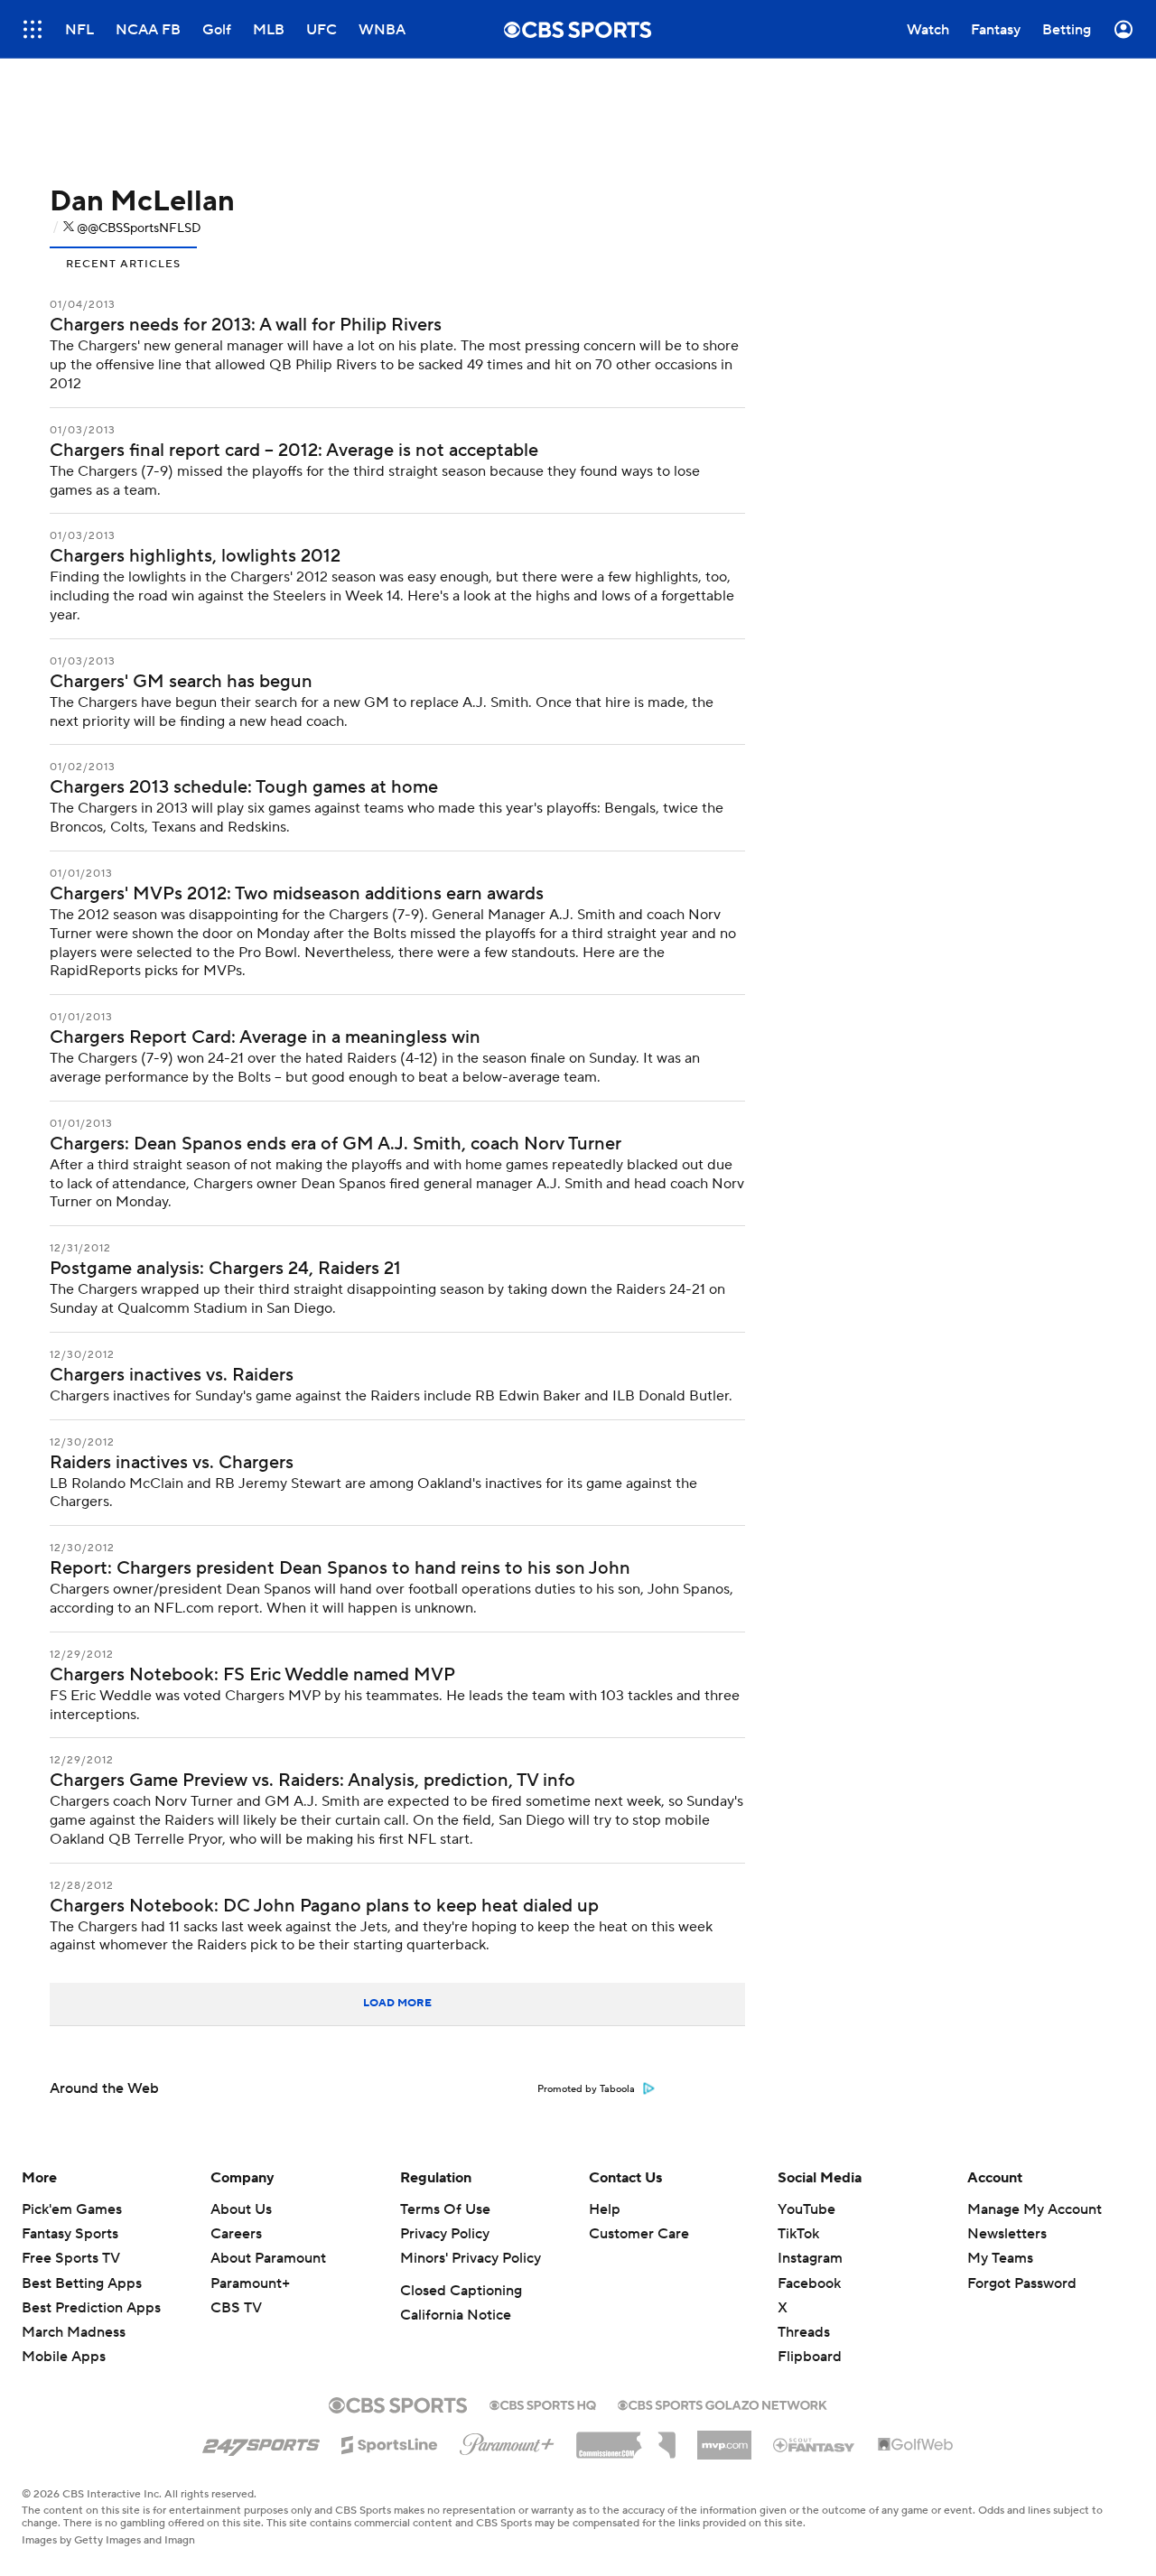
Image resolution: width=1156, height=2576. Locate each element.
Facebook (809, 2283)
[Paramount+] (507, 2441)
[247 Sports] (261, 2441)
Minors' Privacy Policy (471, 2258)
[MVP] (724, 2438)
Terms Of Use (445, 2209)
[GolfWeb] (916, 2445)
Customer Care (639, 2234)
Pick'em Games (72, 2209)
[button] (33, 29)
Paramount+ (250, 2283)
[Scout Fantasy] (815, 2444)
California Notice (456, 2315)
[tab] (123, 262)
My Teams (1000, 2258)
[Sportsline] (390, 2442)
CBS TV (236, 2308)
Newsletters (1007, 2234)
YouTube (806, 2209)
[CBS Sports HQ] (543, 2404)
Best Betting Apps (82, 2283)
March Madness (74, 2332)
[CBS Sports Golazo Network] (722, 2404)
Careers (236, 2234)
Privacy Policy (445, 2234)
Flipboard (810, 2357)
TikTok (798, 2234)
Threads (804, 2332)
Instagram (810, 2258)
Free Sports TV (71, 2258)
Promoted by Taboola (586, 2089)
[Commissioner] (626, 2439)
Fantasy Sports (70, 2234)
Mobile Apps (64, 2357)
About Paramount (268, 2258)
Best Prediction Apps (91, 2308)
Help (605, 2209)
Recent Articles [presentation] (123, 264)
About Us (241, 2209)
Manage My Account (1035, 2209)
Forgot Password (1022, 2283)
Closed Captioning (461, 2291)
